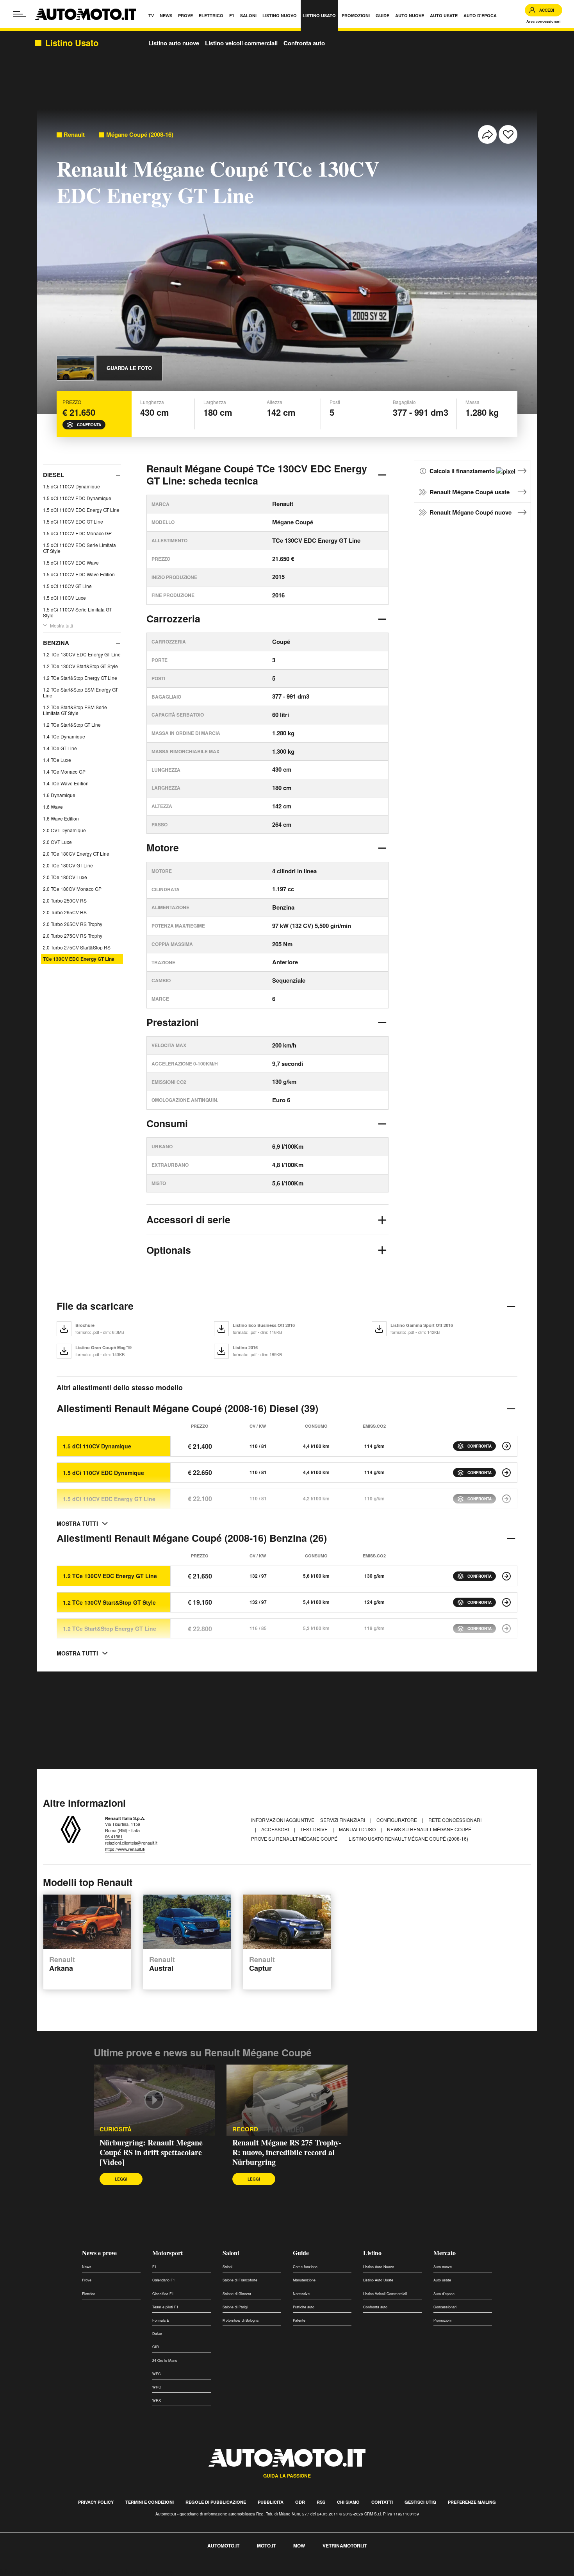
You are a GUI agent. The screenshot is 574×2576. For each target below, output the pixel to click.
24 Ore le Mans (165, 2361)
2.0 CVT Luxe (57, 842)
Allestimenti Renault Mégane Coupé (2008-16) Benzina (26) (192, 1538)
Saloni (231, 2253)
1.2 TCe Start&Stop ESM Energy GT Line (80, 692)
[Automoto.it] (86, 14)
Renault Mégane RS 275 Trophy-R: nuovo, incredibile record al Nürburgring (287, 2152)
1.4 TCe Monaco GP (64, 771)
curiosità (116, 2129)
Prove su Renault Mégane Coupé (295, 1839)
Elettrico (89, 2294)
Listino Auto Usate (378, 2280)
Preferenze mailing (472, 2502)
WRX (157, 2400)
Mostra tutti (61, 625)
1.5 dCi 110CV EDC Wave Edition (79, 574)
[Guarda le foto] (75, 368)
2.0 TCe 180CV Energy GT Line (76, 854)
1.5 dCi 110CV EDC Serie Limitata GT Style (79, 548)
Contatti (382, 2502)
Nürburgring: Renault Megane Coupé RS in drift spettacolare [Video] (151, 2152)
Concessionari (445, 2307)
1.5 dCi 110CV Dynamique (71, 486)
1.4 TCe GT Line (60, 748)
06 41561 (114, 1836)
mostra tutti (77, 1523)
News (87, 2267)
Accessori (276, 1829)
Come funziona (305, 2267)
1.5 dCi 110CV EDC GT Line (73, 521)
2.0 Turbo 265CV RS (65, 912)
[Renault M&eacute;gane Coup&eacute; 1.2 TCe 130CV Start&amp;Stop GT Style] (506, 1602)
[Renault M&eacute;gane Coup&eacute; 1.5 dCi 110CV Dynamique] (506, 1446)
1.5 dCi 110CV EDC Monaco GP (77, 533)
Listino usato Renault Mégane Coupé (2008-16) (408, 1839)
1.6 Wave (53, 807)
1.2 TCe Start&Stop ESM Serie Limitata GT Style (75, 710)
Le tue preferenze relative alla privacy (122, 2572)
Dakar (157, 2334)
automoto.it (223, 2546)
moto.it (266, 2546)
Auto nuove (443, 2267)
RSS (321, 2502)
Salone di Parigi (235, 2307)
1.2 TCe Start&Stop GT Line (72, 725)
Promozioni (442, 2320)
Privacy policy (96, 2502)
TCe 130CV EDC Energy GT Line (79, 959)
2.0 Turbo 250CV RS (65, 900)
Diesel (53, 475)
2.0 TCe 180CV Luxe (65, 877)
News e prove (99, 2253)
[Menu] (20, 14)
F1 (154, 2267)
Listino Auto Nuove (379, 2267)
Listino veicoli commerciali (241, 43)
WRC (157, 2387)
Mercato (445, 2253)
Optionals (169, 1250)
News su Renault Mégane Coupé (430, 1829)
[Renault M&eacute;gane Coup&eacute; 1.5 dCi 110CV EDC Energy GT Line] (506, 1499)
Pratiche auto (304, 2307)
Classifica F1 (163, 2294)
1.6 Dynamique (59, 795)
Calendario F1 (164, 2280)
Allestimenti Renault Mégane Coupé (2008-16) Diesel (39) (187, 1408)
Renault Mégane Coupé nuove (471, 512)
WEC (157, 2374)
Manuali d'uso (358, 1829)
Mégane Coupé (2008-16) (140, 135)
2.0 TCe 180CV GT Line (68, 865)
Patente (299, 2320)
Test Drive (315, 1829)
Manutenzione (304, 2280)
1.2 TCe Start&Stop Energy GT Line (80, 678)
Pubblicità (271, 2502)
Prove (87, 2280)
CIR (156, 2347)
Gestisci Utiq (420, 2502)
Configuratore (397, 1820)
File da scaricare (95, 1306)
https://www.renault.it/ (125, 1849)
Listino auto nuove (174, 43)
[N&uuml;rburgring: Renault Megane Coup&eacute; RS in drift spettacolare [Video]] (154, 2100)
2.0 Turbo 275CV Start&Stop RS (77, 947)
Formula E (161, 2320)
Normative (301, 2294)
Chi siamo (348, 2502)
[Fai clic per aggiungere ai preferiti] (508, 134)
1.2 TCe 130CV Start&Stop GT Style (80, 666)
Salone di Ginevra (237, 2294)
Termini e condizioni (150, 2502)
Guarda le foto (129, 368)
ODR (300, 2502)
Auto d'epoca (444, 2294)
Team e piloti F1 (165, 2307)
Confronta (89, 425)
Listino (372, 2253)
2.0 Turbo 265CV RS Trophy (73, 924)
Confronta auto (304, 43)
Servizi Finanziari (343, 1820)
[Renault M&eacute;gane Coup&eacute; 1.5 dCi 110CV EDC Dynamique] (506, 1473)
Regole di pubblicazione (216, 2502)
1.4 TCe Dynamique (64, 736)
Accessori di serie (188, 1219)
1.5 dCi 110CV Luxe (64, 598)
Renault (74, 135)
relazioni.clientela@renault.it (131, 1843)
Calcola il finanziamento (463, 471)
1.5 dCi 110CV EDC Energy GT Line (81, 510)
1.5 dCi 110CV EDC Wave (71, 562)
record (245, 2129)
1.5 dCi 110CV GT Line (67, 586)
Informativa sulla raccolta (34, 2572)
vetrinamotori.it (345, 2546)
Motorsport (168, 2253)
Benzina (56, 643)
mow (299, 2546)
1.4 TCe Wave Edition (66, 783)
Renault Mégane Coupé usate (470, 492)
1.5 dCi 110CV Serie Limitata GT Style (77, 612)
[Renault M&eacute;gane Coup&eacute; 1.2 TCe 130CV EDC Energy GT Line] (506, 1576)
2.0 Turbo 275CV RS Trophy (73, 936)
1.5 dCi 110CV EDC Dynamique (77, 498)
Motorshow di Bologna (241, 2320)
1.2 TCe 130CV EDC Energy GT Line (82, 654)
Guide (301, 2253)
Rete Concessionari (455, 1820)
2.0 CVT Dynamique (64, 830)
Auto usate (442, 2280)
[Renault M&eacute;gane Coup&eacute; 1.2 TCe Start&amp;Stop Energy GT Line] (506, 1629)
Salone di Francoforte (240, 2280)
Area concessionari (544, 21)
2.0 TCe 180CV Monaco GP (72, 889)
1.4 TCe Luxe (57, 760)
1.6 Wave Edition (61, 818)
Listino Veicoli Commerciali (385, 2294)
